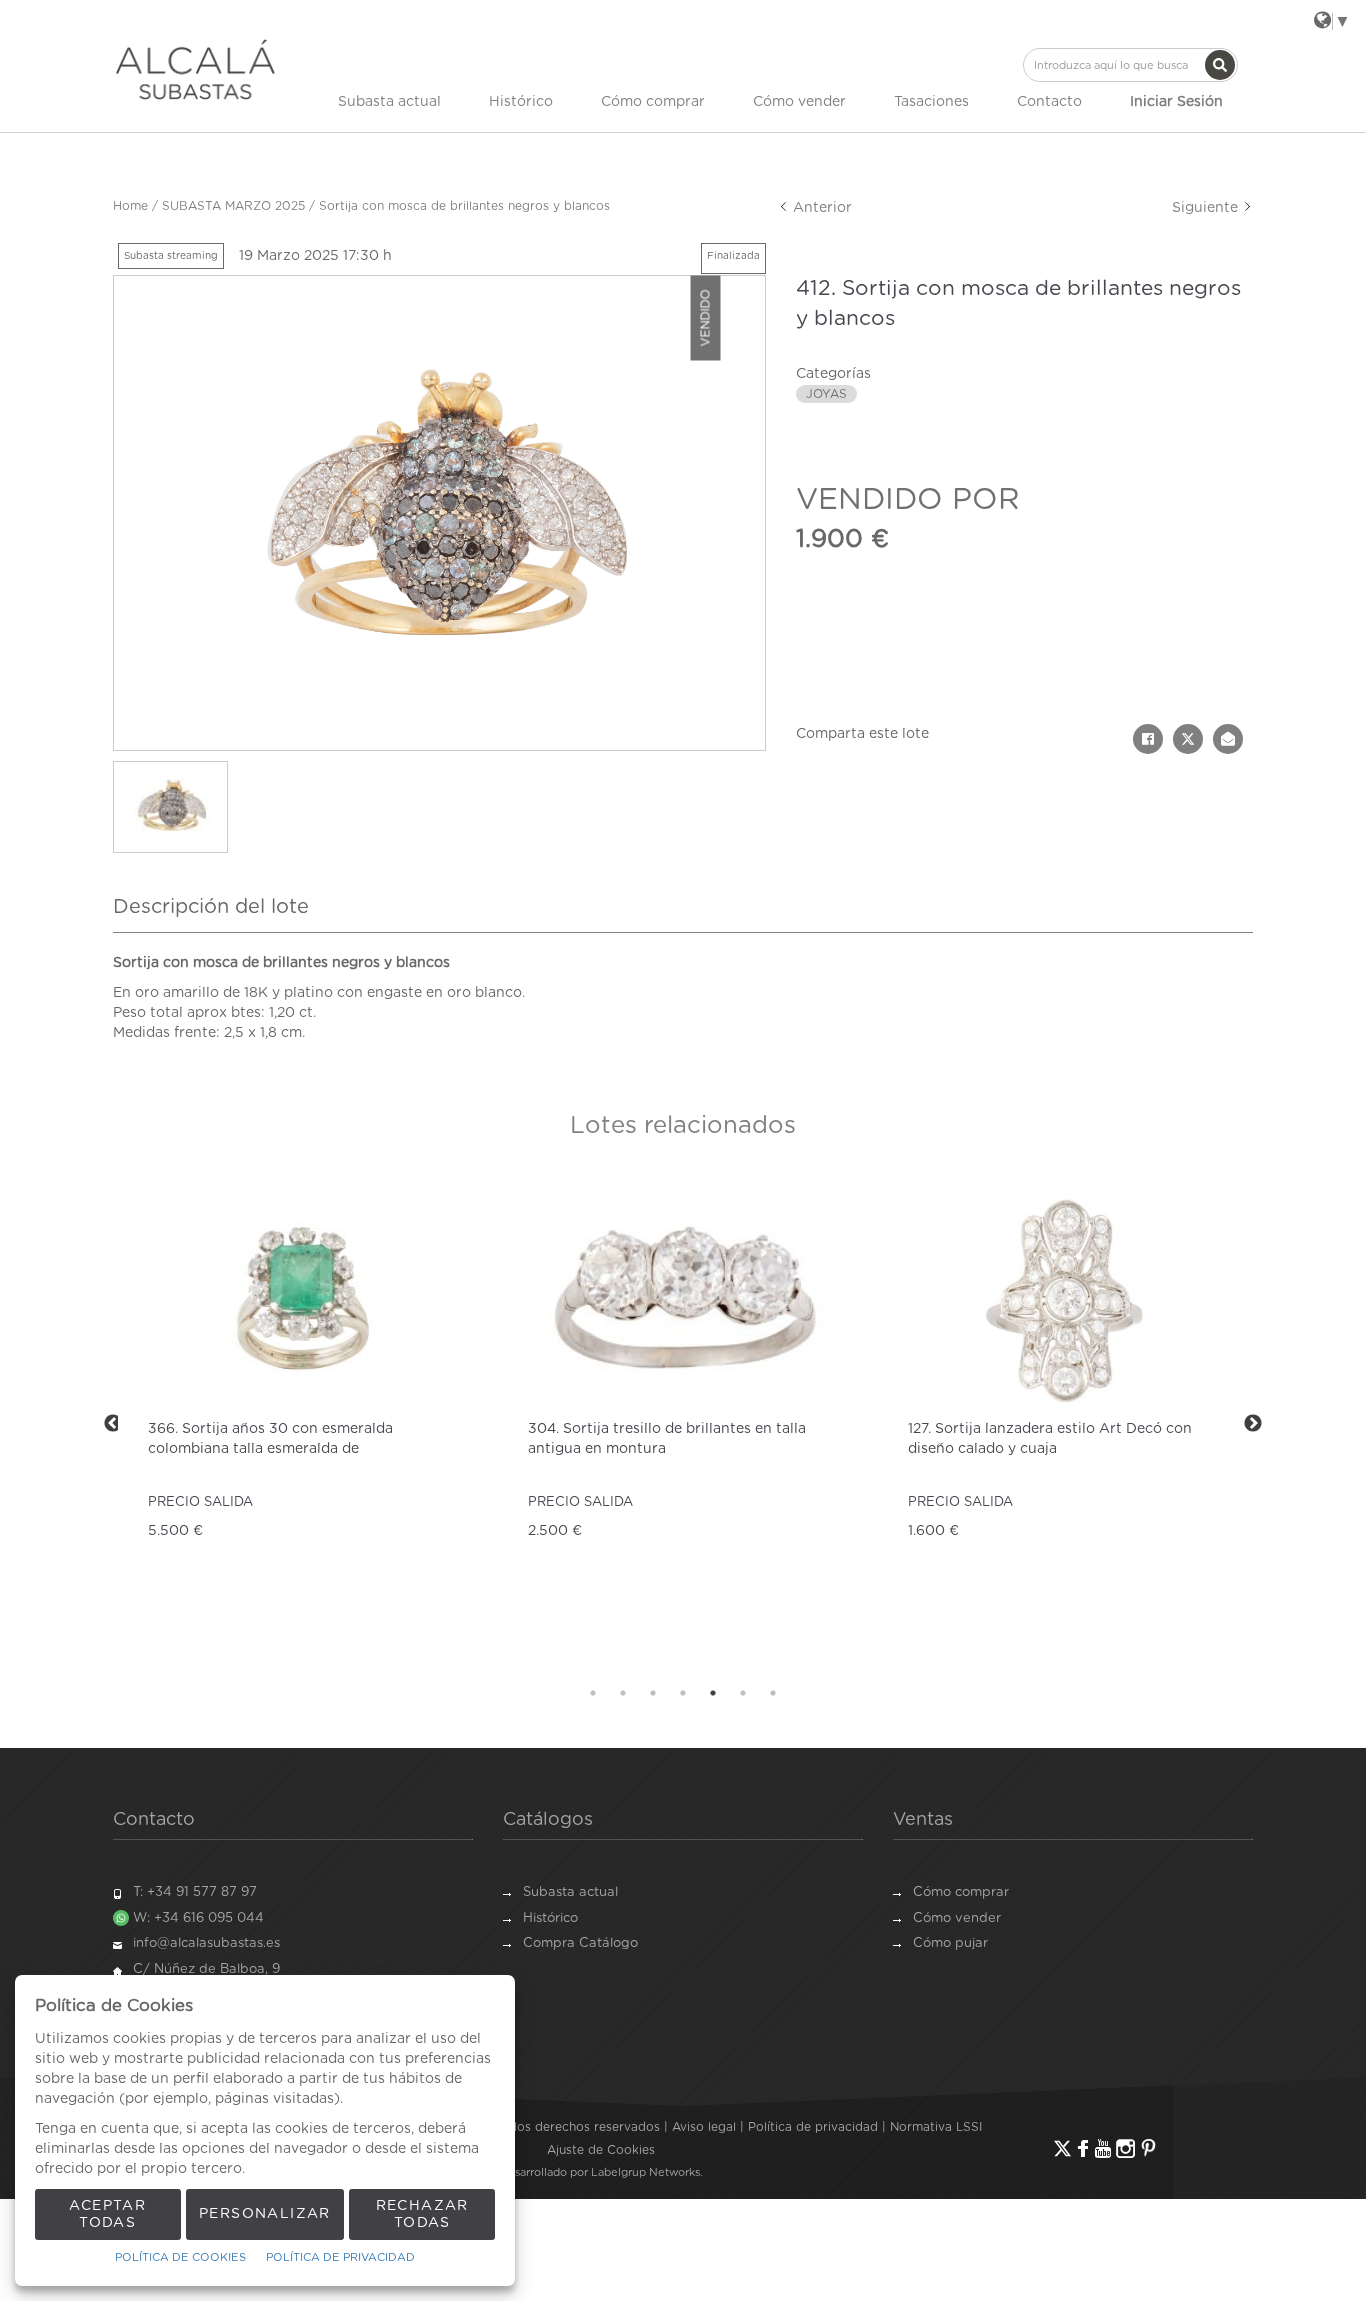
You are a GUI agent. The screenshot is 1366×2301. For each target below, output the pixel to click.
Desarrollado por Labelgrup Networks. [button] (601, 2172)
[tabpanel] (303, 1423)
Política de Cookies (180, 2257)
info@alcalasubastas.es (206, 1943)
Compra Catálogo (580, 1943)
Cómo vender (799, 102)
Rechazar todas (422, 2214)
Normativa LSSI (936, 2127)
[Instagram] (1125, 2148)
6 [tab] (743, 1693)
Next (1253, 1424)
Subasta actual (389, 102)
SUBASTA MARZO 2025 (233, 206)
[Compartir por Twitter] (1188, 739)
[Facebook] (1083, 2148)
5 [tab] (713, 1693)
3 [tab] (653, 1693)
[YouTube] (1103, 2148)
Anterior (820, 208)
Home (130, 206)
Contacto (1049, 102)
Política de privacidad (813, 2127)
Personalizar (265, 2214)
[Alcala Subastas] (195, 69)
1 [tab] (593, 1693)
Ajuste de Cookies (601, 2150)
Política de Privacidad (340, 2257)
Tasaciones (931, 102)
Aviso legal (704, 2127)
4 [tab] (683, 1693)
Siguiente (1207, 208)
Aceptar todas (107, 2214)
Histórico (521, 102)
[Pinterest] (1148, 2148)
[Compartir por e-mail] (1228, 739)
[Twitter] (1062, 2148)
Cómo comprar (653, 102)
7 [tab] (773, 1693)
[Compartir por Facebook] (1148, 739)
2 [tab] (623, 1693)
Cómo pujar (950, 1943)
